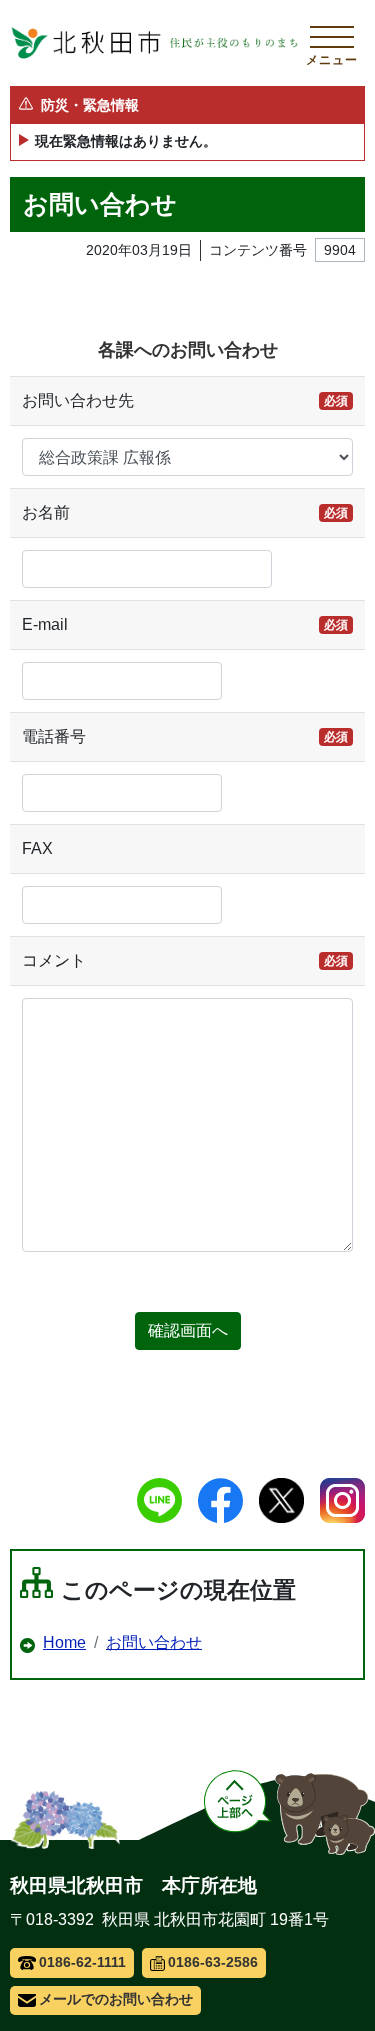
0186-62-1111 (82, 1962)
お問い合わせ (154, 1642)
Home (64, 1642)
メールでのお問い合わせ (116, 1999)
